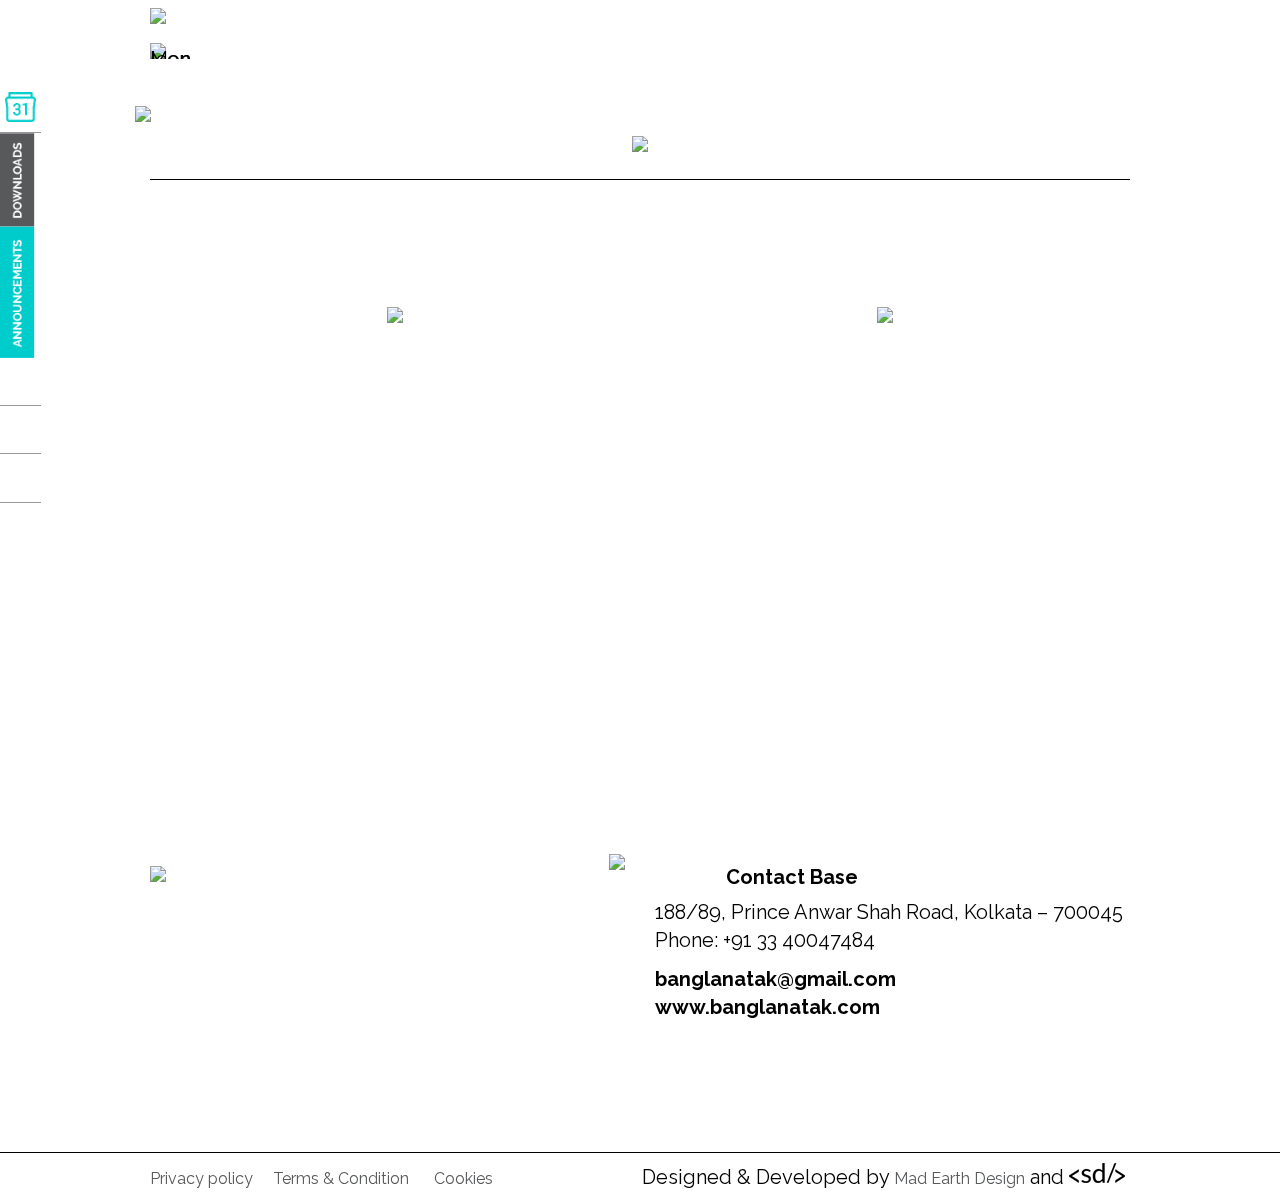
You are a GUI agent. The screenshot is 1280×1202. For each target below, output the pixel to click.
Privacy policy (201, 1178)
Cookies (463, 1178)
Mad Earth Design (959, 1178)
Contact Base (792, 877)
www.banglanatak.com (767, 1007)
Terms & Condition (341, 1178)
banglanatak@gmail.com (775, 979)
